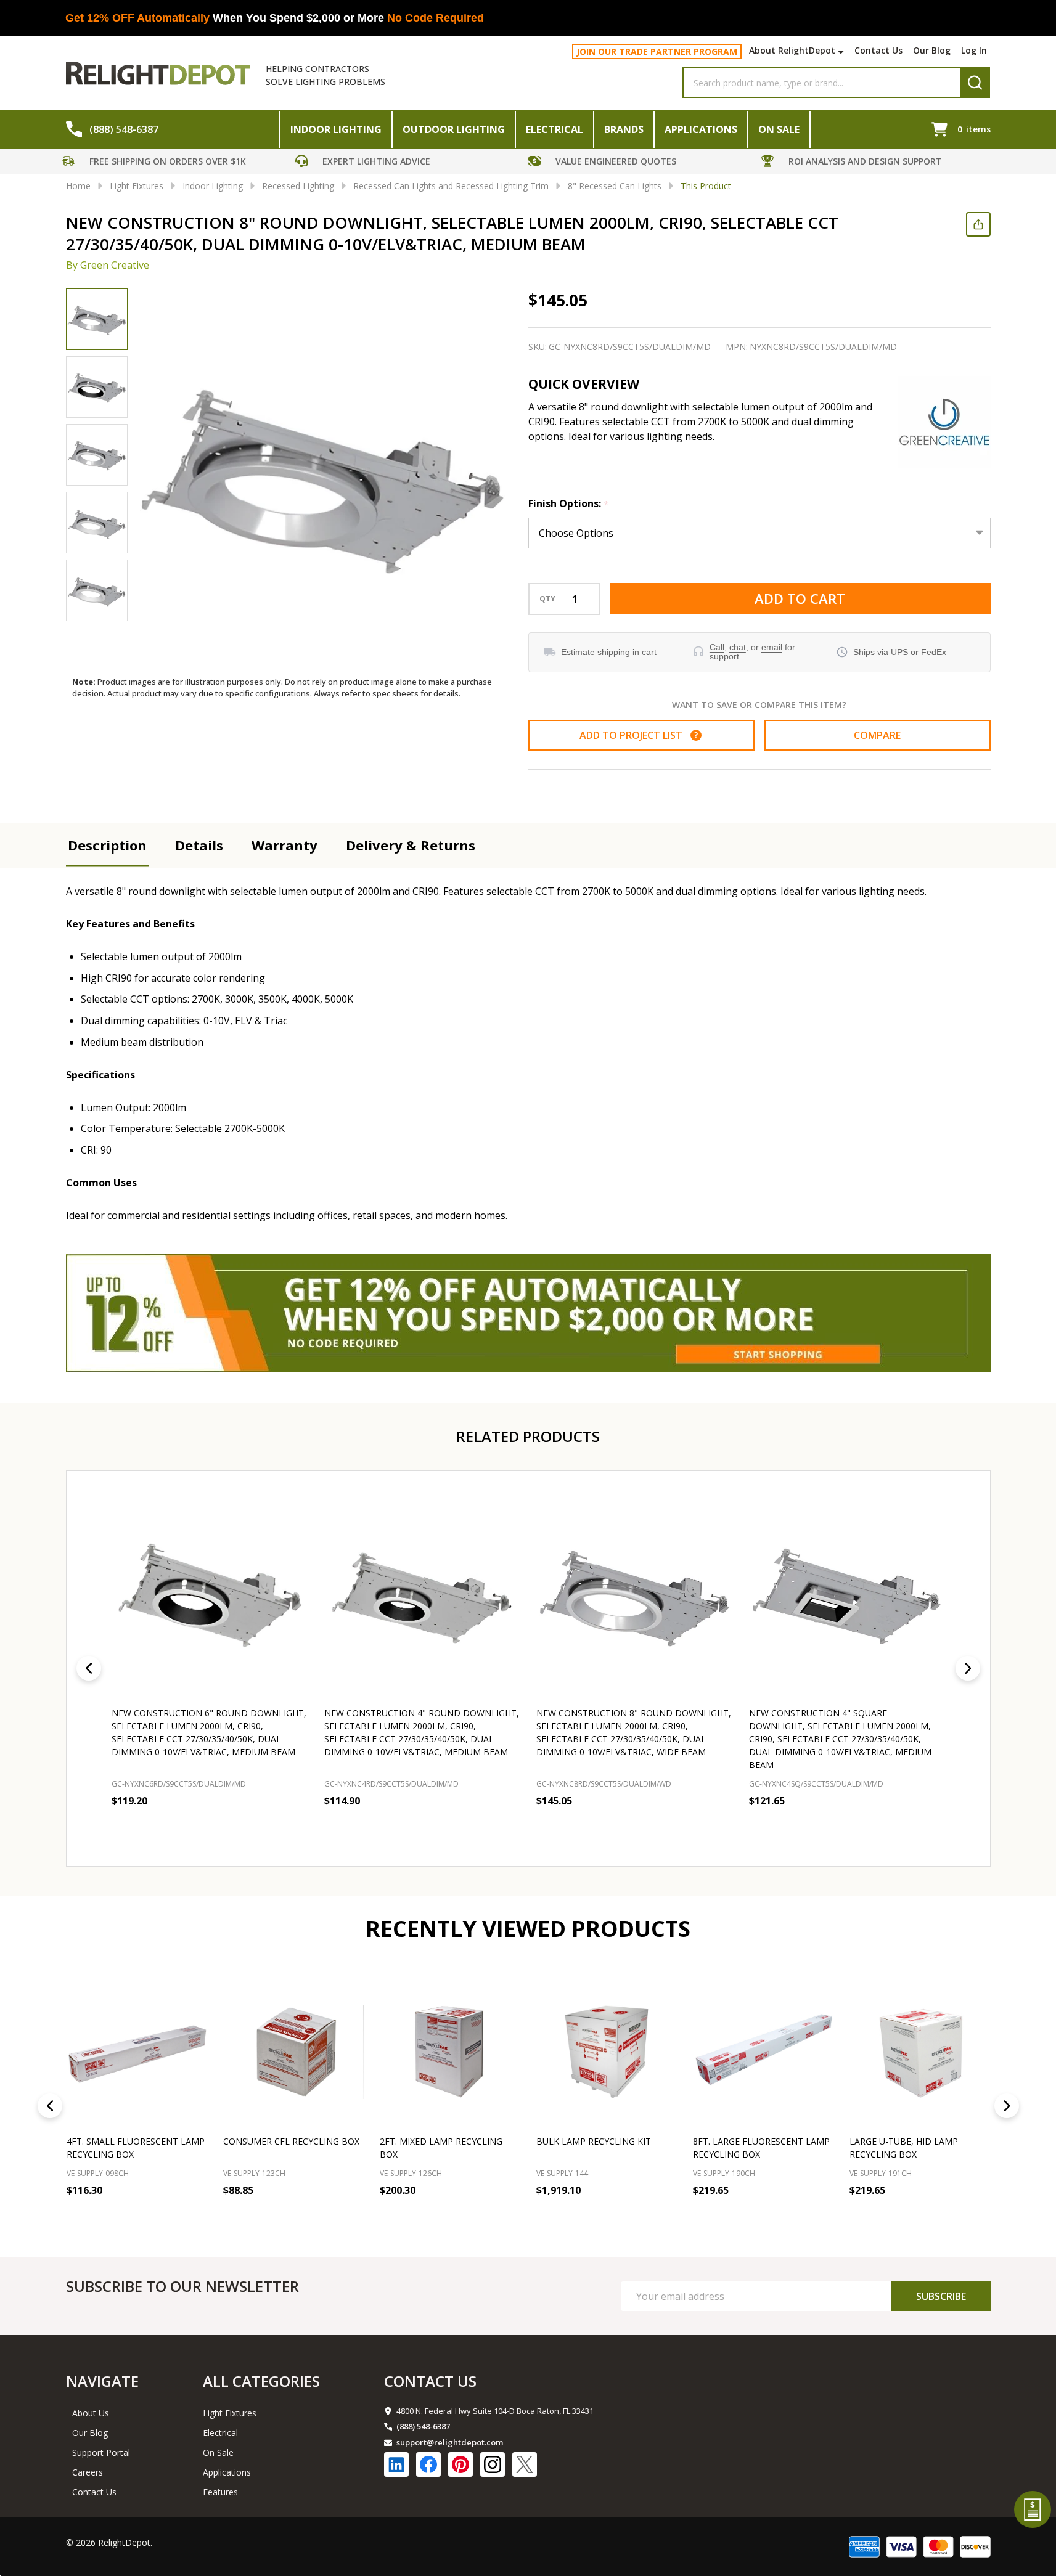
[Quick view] (219, 1827)
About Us (91, 2413)
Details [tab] (199, 845)
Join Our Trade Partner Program (657, 51)
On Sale (779, 129)
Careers (88, 2472)
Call (717, 647)
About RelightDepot (792, 50)
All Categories (261, 2381)
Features (220, 2492)
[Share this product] (978, 224)
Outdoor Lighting (454, 129)
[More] (842, 52)
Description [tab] (107, 845)
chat (738, 647)
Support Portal (101, 2452)
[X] (525, 2464)
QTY (547, 599)
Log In (974, 50)
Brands (624, 129)
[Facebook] (428, 2464)
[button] (176, 163)
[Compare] (195, 2217)
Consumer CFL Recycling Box (291, 2141)
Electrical (555, 129)
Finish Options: (569, 504)
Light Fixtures (230, 2413)
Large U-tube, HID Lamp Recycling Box (904, 2148)
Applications (701, 129)
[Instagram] (493, 2464)
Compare (877, 735)
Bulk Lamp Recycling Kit (594, 2141)
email (772, 647)
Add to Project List (639, 735)
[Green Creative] (944, 422)
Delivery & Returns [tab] (411, 845)
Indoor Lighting (336, 129)
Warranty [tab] (284, 845)
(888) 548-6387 (423, 2426)
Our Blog (932, 50)
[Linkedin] (396, 2464)
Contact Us (878, 50)
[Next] (968, 1668)
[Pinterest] (460, 2464)
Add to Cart (800, 598)
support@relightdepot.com (450, 2442)
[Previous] (89, 1668)
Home (78, 186)
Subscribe (941, 2296)
